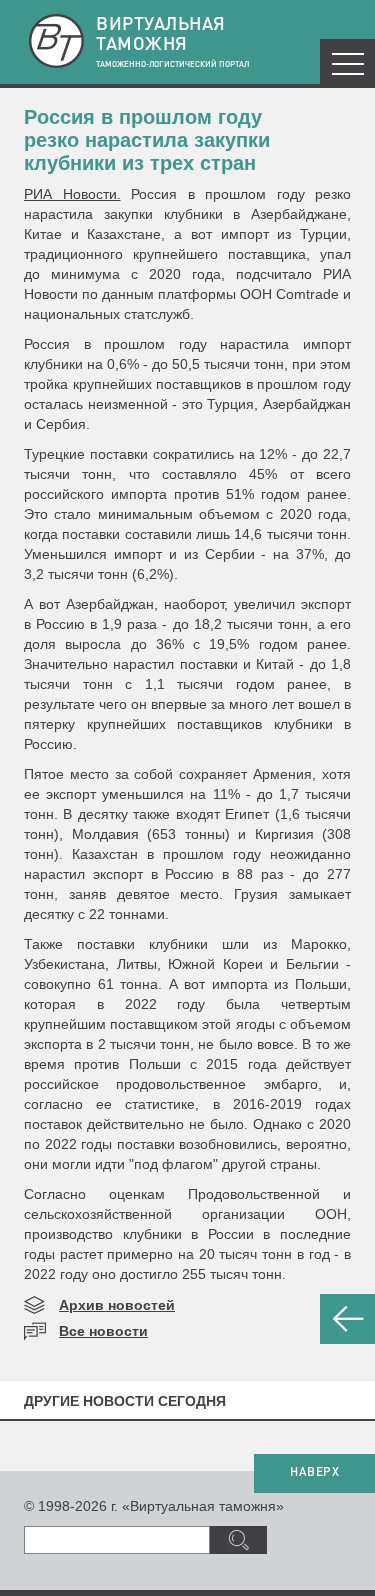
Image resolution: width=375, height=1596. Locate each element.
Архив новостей (117, 1305)
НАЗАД (347, 1319)
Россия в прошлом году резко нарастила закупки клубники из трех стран (147, 140)
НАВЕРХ (314, 1473)
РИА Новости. (72, 194)
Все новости (103, 1331)
